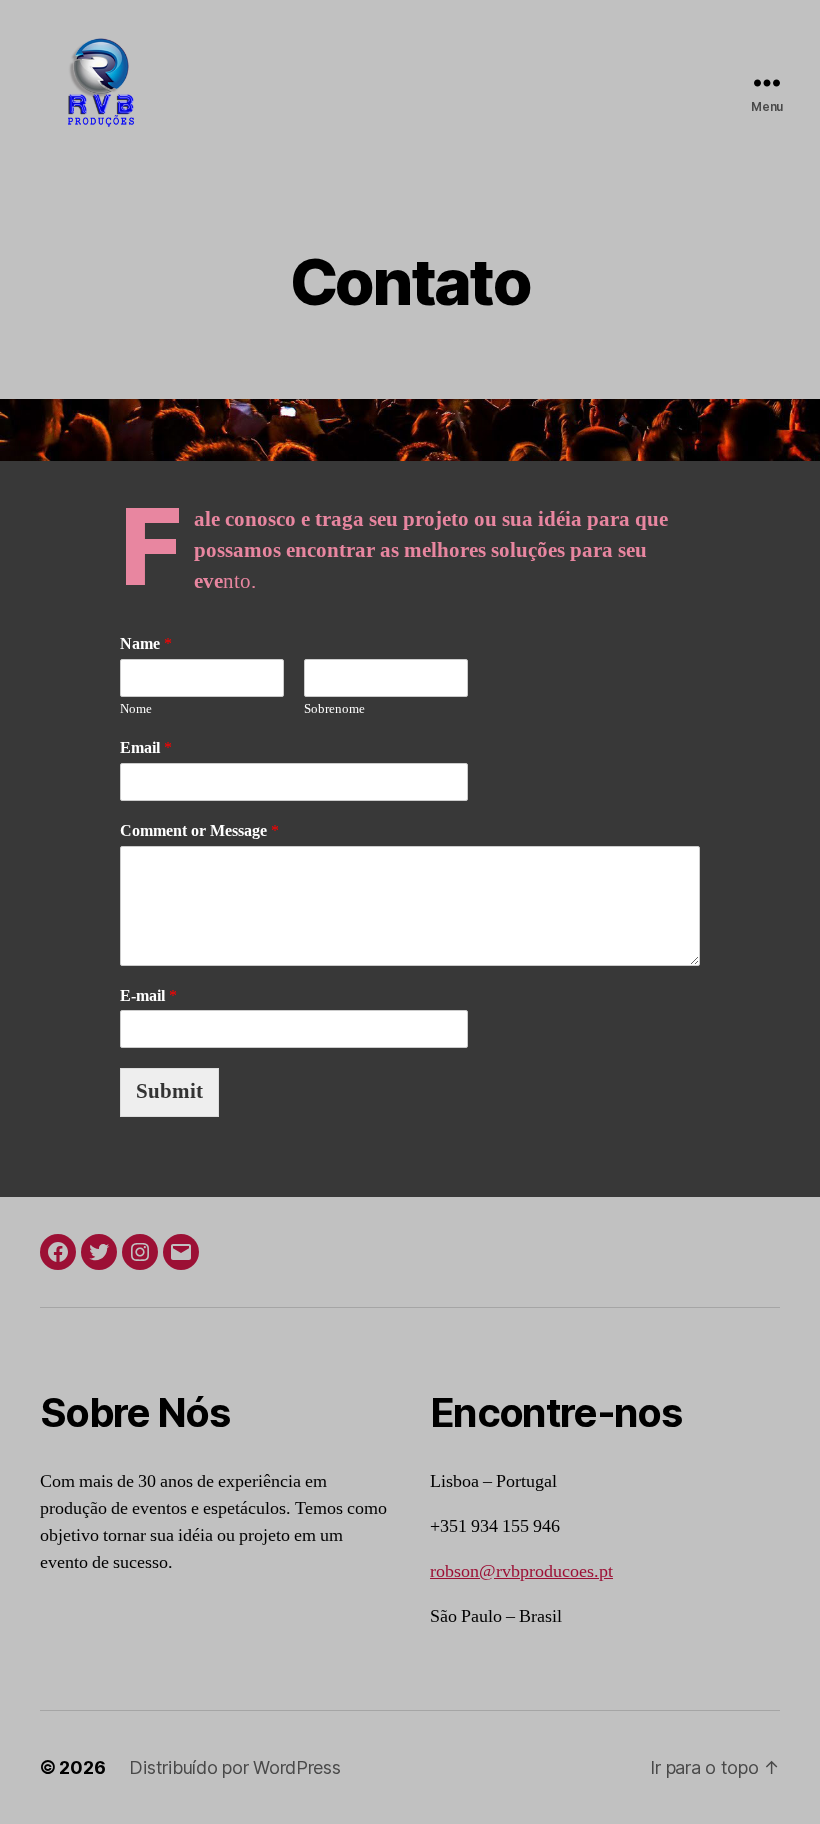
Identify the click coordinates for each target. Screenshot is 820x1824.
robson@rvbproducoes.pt (521, 1571)
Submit (169, 1091)
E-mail (148, 996)
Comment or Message (199, 831)
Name (146, 644)
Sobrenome (334, 709)
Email (146, 748)
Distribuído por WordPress (234, 1767)
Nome (136, 709)
